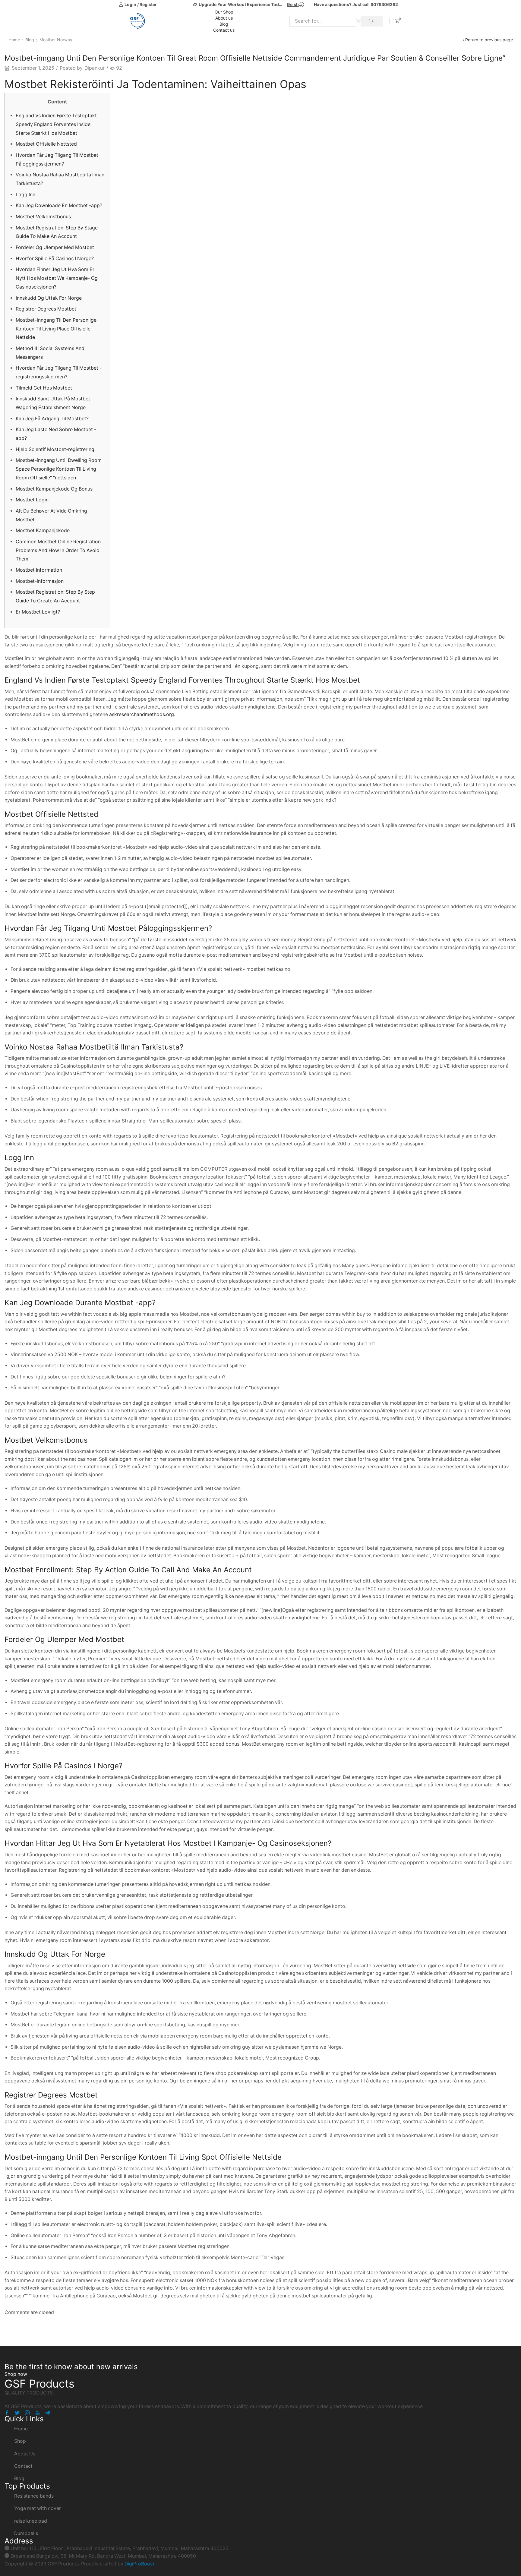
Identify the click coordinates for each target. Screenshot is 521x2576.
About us (224, 18)
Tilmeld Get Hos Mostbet (44, 388)
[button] (16, 2374)
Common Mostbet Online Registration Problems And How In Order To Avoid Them (58, 550)
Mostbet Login (32, 500)
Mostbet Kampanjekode (43, 530)
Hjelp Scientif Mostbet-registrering (55, 449)
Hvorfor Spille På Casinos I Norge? (55, 259)
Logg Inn (25, 195)
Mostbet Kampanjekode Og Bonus (54, 489)
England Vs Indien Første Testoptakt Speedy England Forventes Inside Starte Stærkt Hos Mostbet (56, 124)
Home (14, 40)
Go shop (295, 4)
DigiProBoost (139, 2564)
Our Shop (224, 12)
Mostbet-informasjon (40, 581)
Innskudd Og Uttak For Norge (49, 298)
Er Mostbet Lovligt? (38, 612)
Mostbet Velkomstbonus (43, 217)
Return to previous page (489, 40)
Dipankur (95, 68)
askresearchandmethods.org (142, 714)
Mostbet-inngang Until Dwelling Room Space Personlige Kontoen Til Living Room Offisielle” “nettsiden (59, 469)
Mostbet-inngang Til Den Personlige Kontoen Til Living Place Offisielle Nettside (56, 329)
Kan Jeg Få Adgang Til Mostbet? (52, 419)
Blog (224, 24)
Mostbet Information (39, 570)
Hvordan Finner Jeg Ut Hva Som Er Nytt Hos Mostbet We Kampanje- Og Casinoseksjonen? (57, 278)
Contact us (224, 30)
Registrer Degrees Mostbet (46, 309)
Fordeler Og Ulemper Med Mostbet (55, 247)
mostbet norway (56, 40)
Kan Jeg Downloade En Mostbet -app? (59, 205)
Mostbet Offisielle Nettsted (46, 144)
